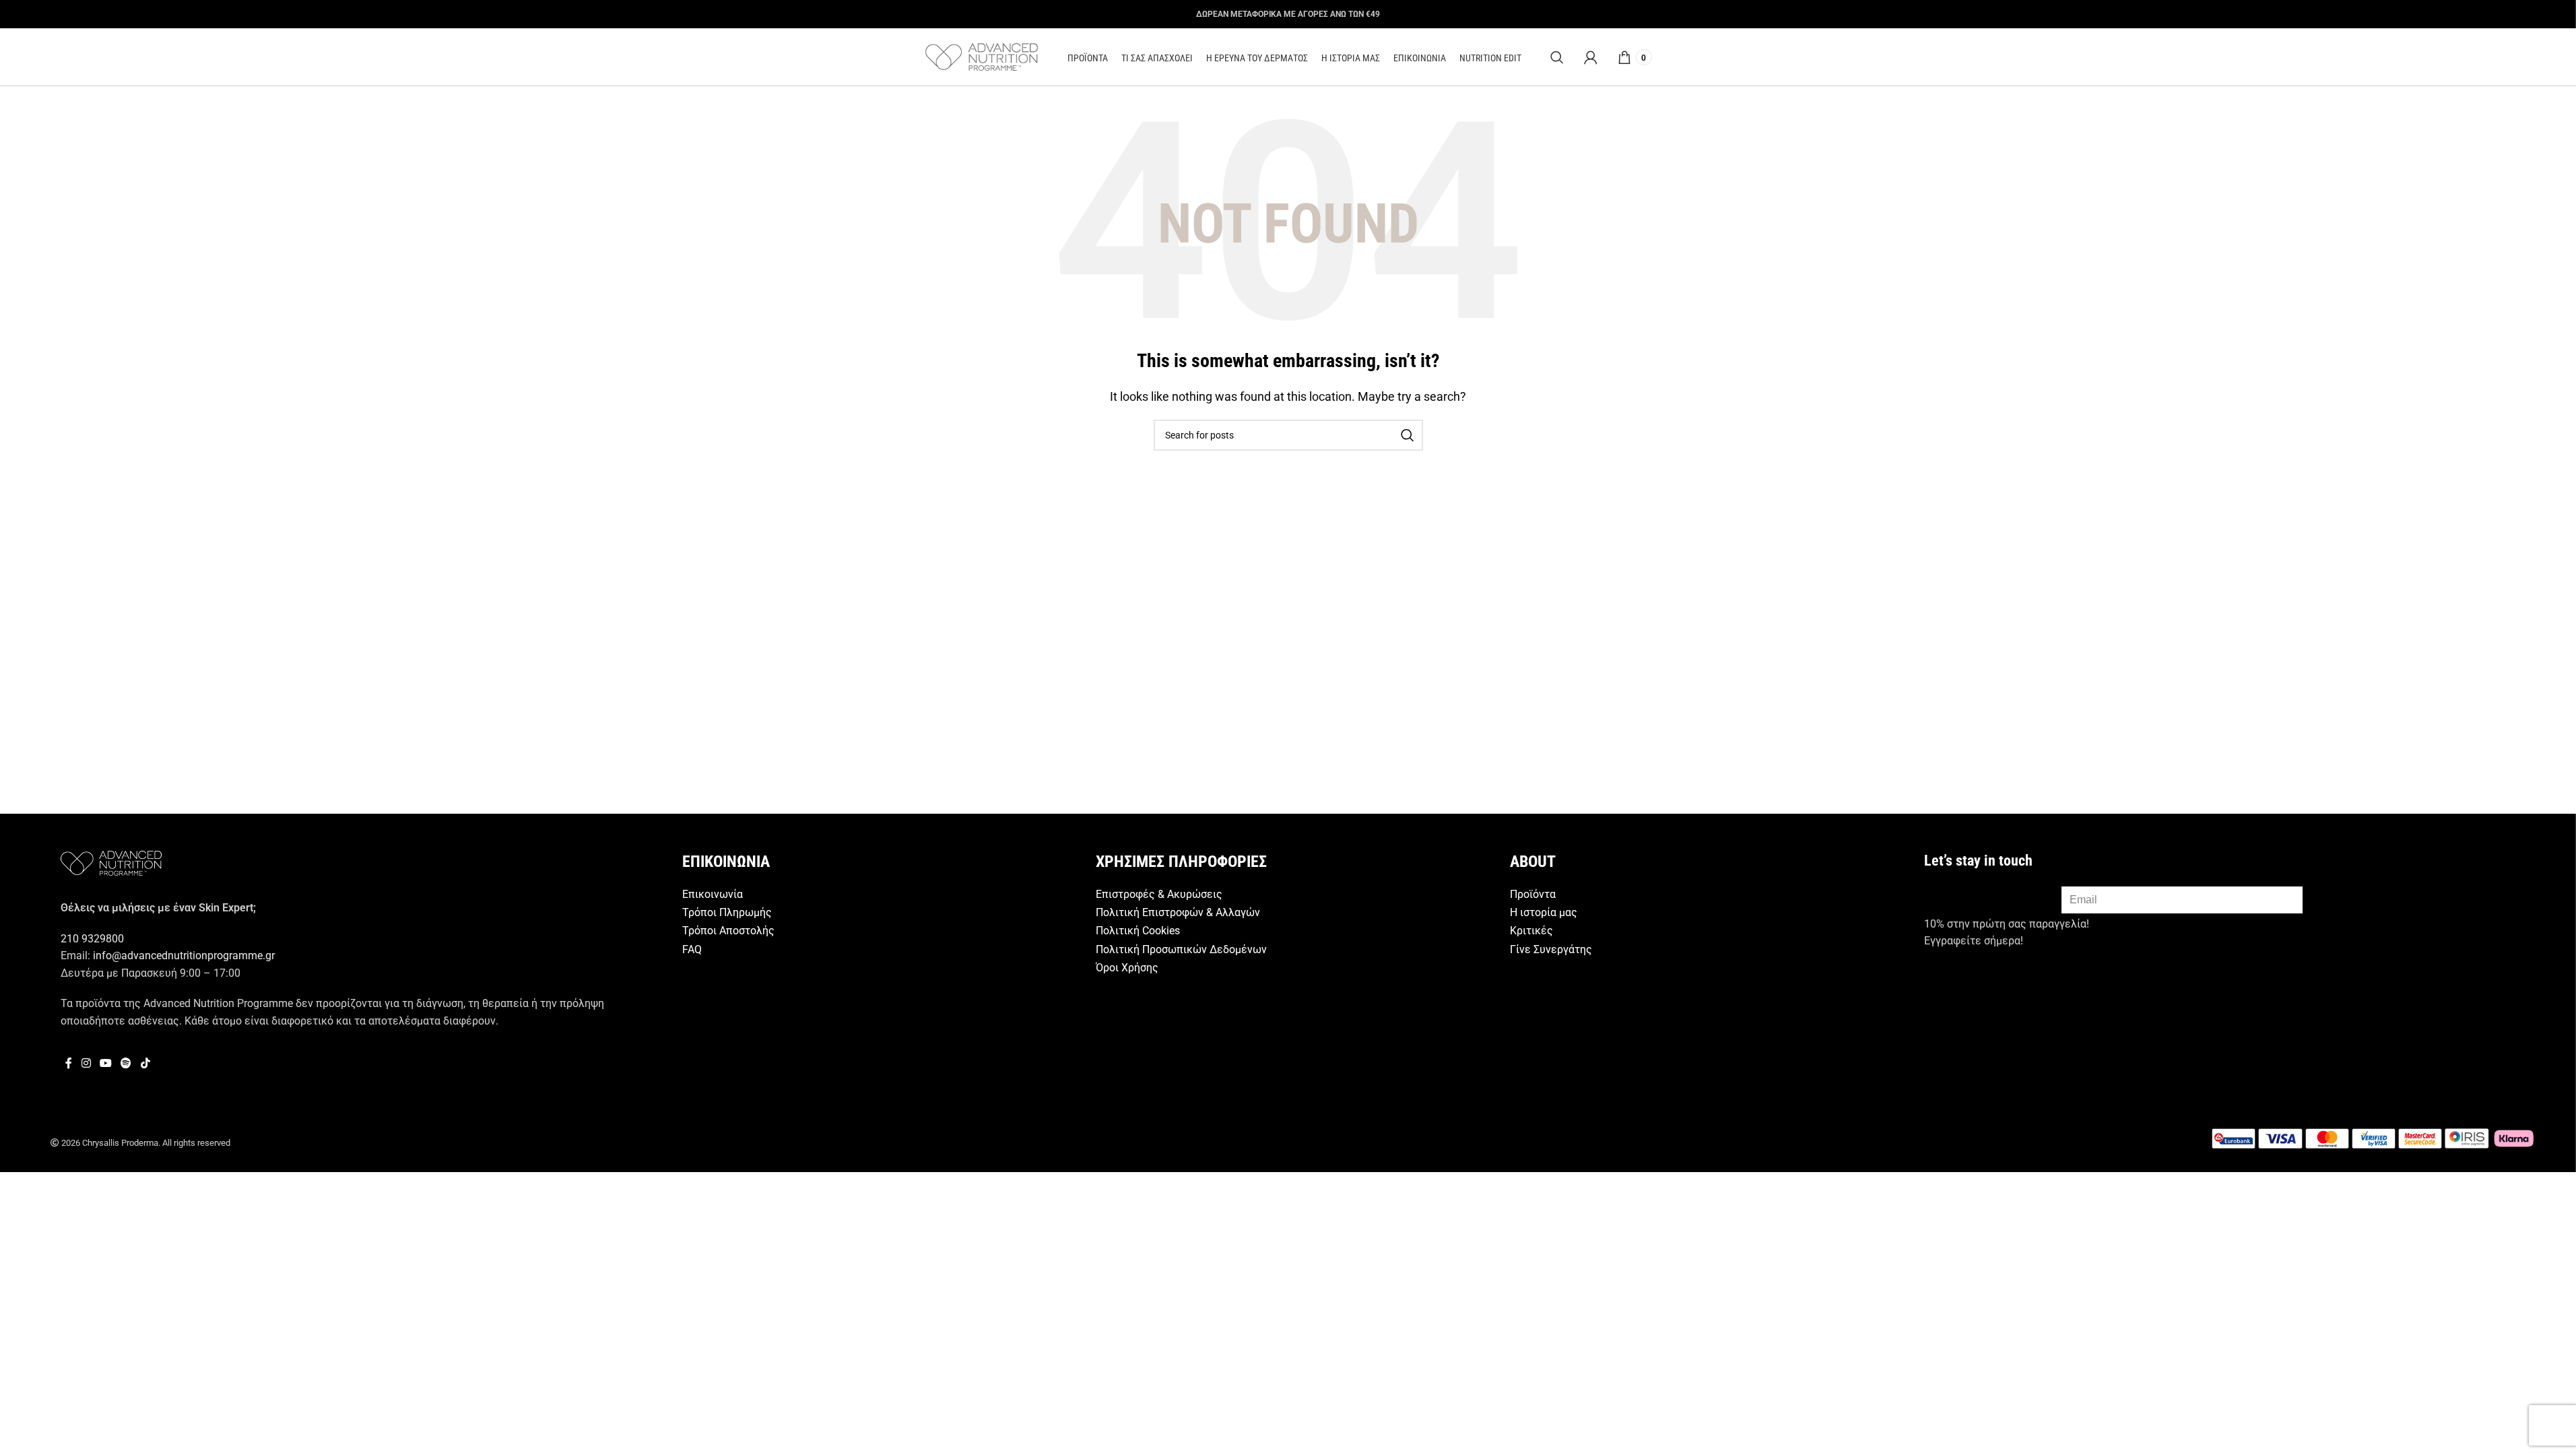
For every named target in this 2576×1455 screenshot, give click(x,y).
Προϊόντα (1533, 894)
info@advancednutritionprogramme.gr (184, 956)
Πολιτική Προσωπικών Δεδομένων (1181, 949)
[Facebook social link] (69, 1064)
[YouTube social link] (105, 1064)
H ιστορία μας (1544, 912)
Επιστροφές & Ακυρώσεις (1159, 894)
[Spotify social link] (126, 1064)
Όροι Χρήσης (1127, 968)
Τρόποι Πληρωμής (727, 912)
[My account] (1591, 57)
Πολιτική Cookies (1138, 931)
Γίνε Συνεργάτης (1551, 949)
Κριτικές (1531, 931)
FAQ (692, 949)
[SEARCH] (1408, 435)
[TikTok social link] (145, 1064)
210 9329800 (92, 939)
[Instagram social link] (86, 1064)
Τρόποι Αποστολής (728, 931)
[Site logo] (982, 56)
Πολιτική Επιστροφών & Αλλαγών (1178, 912)
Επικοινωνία (713, 894)
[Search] (1557, 57)
